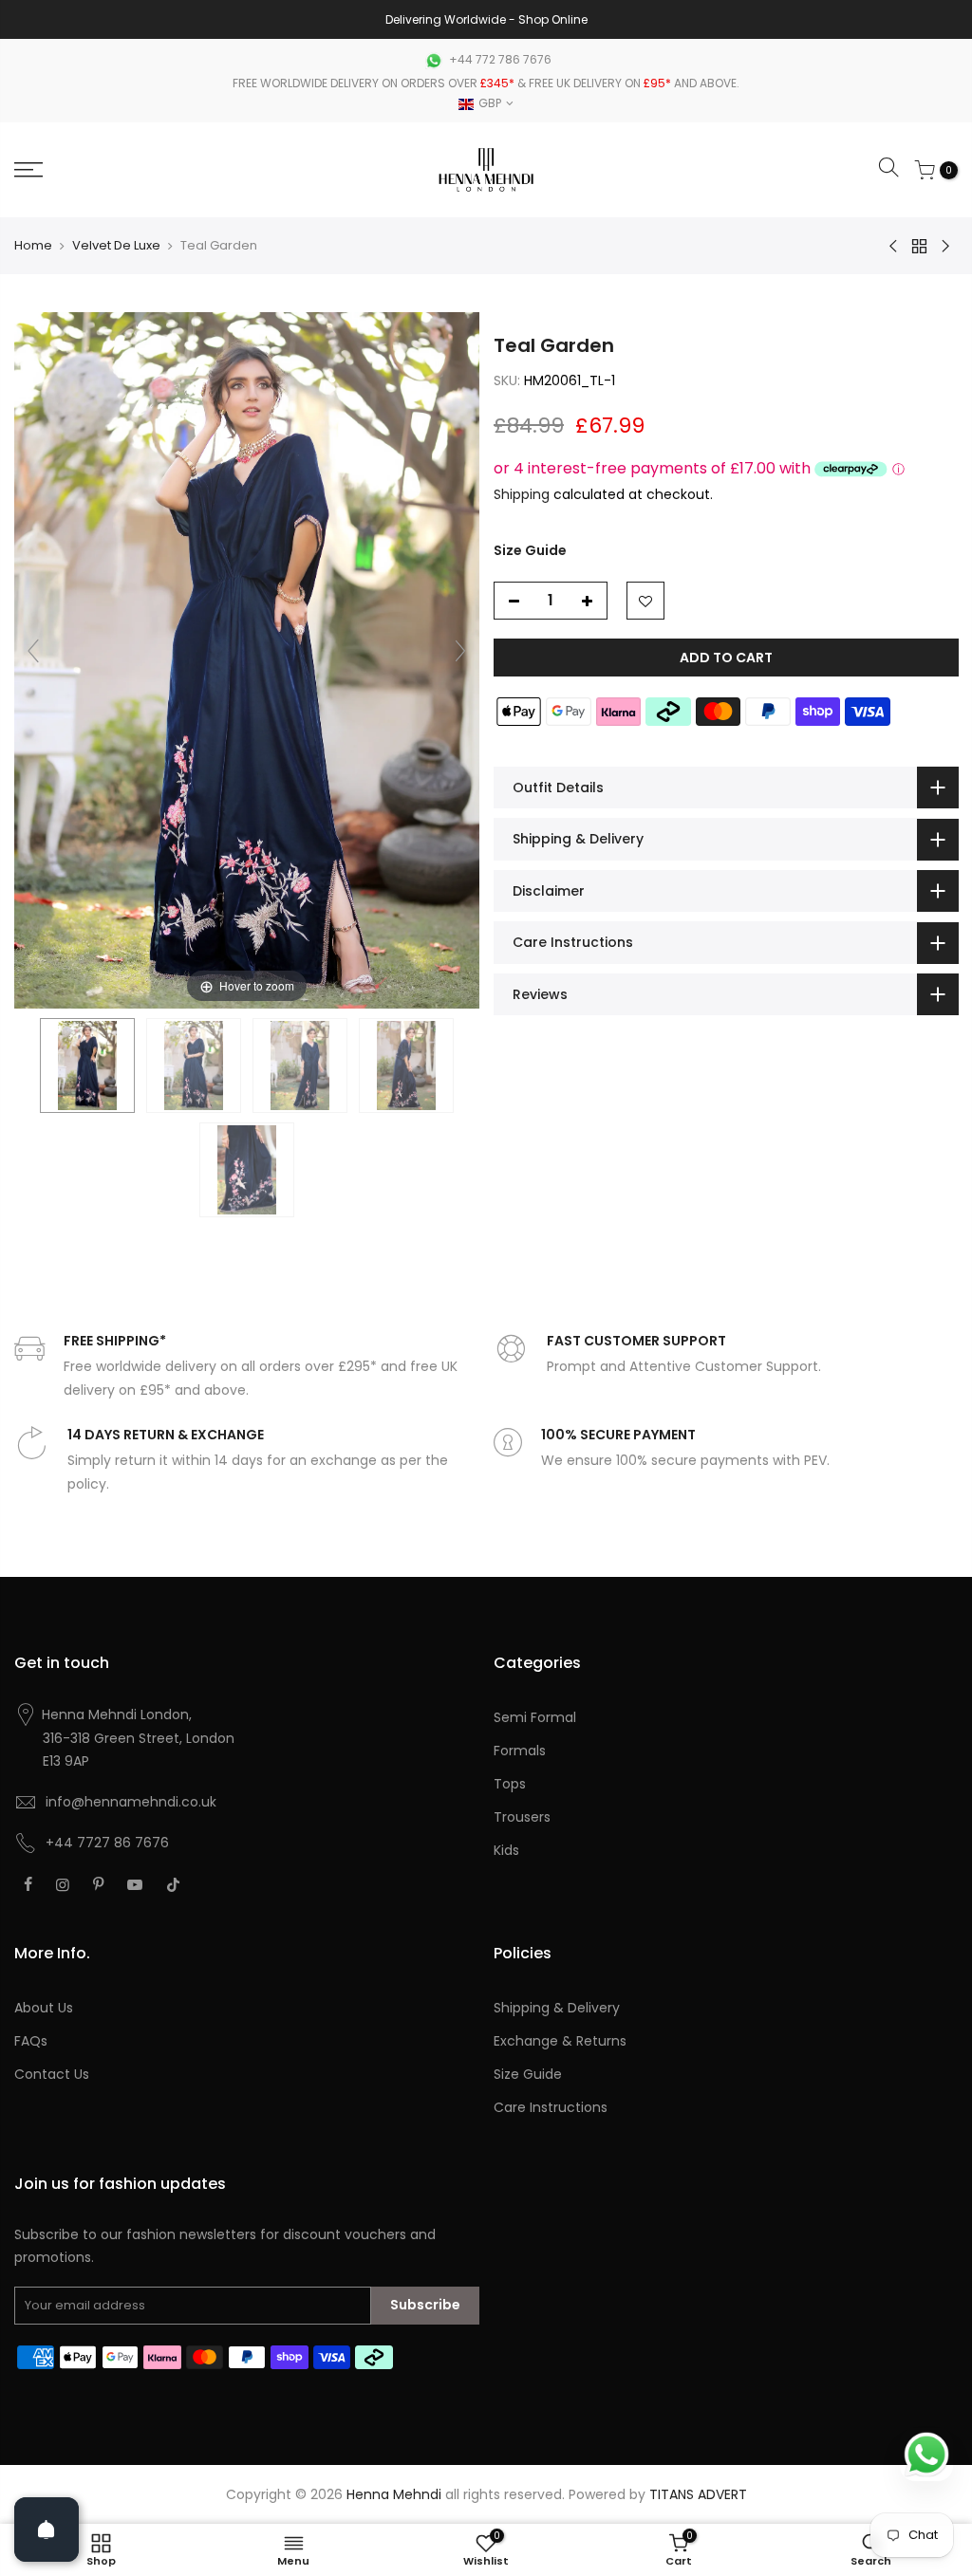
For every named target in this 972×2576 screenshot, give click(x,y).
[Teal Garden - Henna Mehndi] (87, 1066)
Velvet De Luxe (116, 245)
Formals (520, 1751)
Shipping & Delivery (557, 2008)
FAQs (31, 2041)
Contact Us (52, 2074)
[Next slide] (460, 651)
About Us (44, 2008)
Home (33, 245)
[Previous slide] (33, 651)
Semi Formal (535, 1717)
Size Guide (530, 550)
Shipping (522, 494)
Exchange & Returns (560, 2041)
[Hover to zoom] (247, 659)
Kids (506, 1850)
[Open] (47, 2530)
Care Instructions (551, 2107)
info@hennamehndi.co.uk (131, 1802)
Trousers (522, 1817)
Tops (510, 1784)
